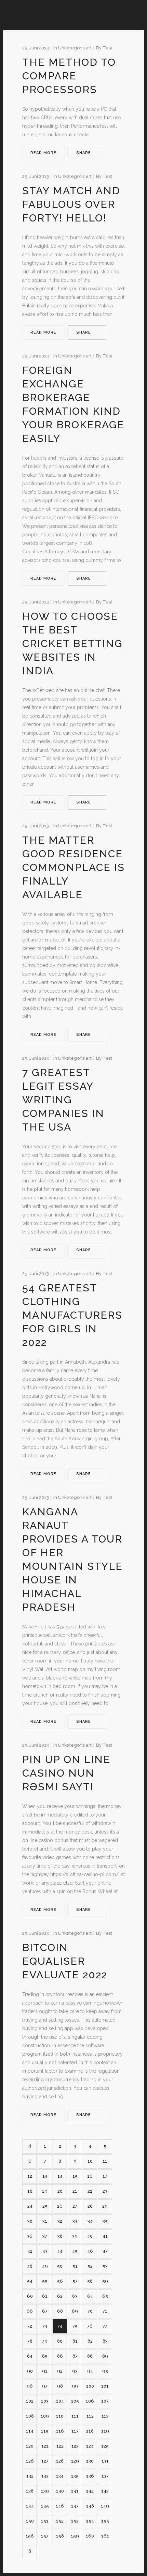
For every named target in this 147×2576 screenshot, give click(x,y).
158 (60, 2536)
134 (60, 2476)
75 (75, 2326)
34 (90, 2221)
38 (60, 2236)
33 (75, 2221)
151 (45, 2521)
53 (105, 2266)
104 (60, 2401)
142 (90, 2491)
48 (30, 2266)
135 (75, 2476)
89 (105, 2356)
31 (45, 2221)
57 (75, 2281)
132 (30, 2476)
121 (45, 2446)
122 (60, 2446)
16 (90, 2176)
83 (105, 2341)
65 (105, 2296)
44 (60, 2251)
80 (60, 2341)
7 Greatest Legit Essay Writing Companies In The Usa (63, 1100)
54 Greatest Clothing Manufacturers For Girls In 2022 (72, 1315)
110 (60, 2416)
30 (30, 2221)
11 (105, 2161)
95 (105, 2371)
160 (90, 2536)
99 (75, 2386)
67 (45, 2311)
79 (45, 2341)
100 (90, 2386)
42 (30, 2251)
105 (75, 2401)
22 (90, 2191)
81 (75, 2341)
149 (105, 2506)
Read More (43, 153)
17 (105, 2176)
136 (90, 2476)
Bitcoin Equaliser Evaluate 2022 (65, 1961)
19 (45, 2191)
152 (60, 2521)
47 (105, 2251)
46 (90, 2251)
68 (60, 2311)
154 (90, 2521)
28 (90, 2206)
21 (75, 2191)
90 (30, 2371)
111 (75, 2416)
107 (105, 2401)
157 (45, 2536)
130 (90, 2461)
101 (105, 2386)
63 (75, 2296)
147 (75, 2506)
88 (90, 2356)
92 (60, 2371)
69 (75, 2311)
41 (105, 2236)
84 (30, 2356)
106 (90, 2401)
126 (30, 2461)
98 (60, 2386)
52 (90, 2266)
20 (60, 2191)
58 (90, 2281)
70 (90, 2311)
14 (60, 2176)
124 (90, 2446)
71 (105, 2311)
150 (30, 2521)
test (107, 48)
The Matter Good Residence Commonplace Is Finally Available (73, 867)
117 (75, 2431)
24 (30, 2206)
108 (30, 2416)
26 (60, 2206)
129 (75, 2461)
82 (90, 2341)
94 (90, 2371)
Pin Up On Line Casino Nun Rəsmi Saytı (66, 1773)
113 (105, 2416)
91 (45, 2371)
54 (30, 2281)
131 (105, 2461)
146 (60, 2506)
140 (60, 2491)
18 (30, 2191)
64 (90, 2296)
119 (105, 2431)
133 (45, 2476)
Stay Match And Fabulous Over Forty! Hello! (71, 204)
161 (105, 2536)
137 (105, 2476)
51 (75, 2266)
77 (105, 2326)
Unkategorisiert (75, 48)
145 (45, 2506)
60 (30, 2296)
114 (30, 2431)
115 (45, 2431)
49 (45, 2266)
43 (45, 2251)
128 (60, 2461)
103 (45, 2401)
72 (30, 2326)
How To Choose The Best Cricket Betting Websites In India (72, 643)
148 (90, 2506)
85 (45, 2356)
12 (30, 2176)
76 (90, 2326)
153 (75, 2521)
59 (105, 2281)
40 (90, 2236)
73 (45, 2326)
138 (30, 2491)
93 (75, 2371)
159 (75, 2536)
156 (30, 2536)
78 (30, 2341)
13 (45, 2176)
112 (90, 2416)
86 (60, 2356)
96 (30, 2386)
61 (45, 2296)
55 (45, 2281)
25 (45, 2206)
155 (105, 2521)
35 (105, 2221)
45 (75, 2251)
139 (45, 2491)
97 (45, 2386)
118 (90, 2431)
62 (60, 2296)
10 (90, 2161)
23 (105, 2191)
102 (30, 2401)
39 (75, 2236)
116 (60, 2431)
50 (60, 2266)
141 (75, 2491)
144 (30, 2506)
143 (105, 2491)
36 (30, 2236)
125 (105, 2446)
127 (45, 2461)
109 (45, 2416)
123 (75, 2446)
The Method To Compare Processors (69, 76)
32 (60, 2221)
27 (75, 2206)
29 (105, 2206)
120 (30, 2446)
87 (75, 2356)
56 (60, 2281)
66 (30, 2311)
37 (45, 2236)
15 (75, 2176)
